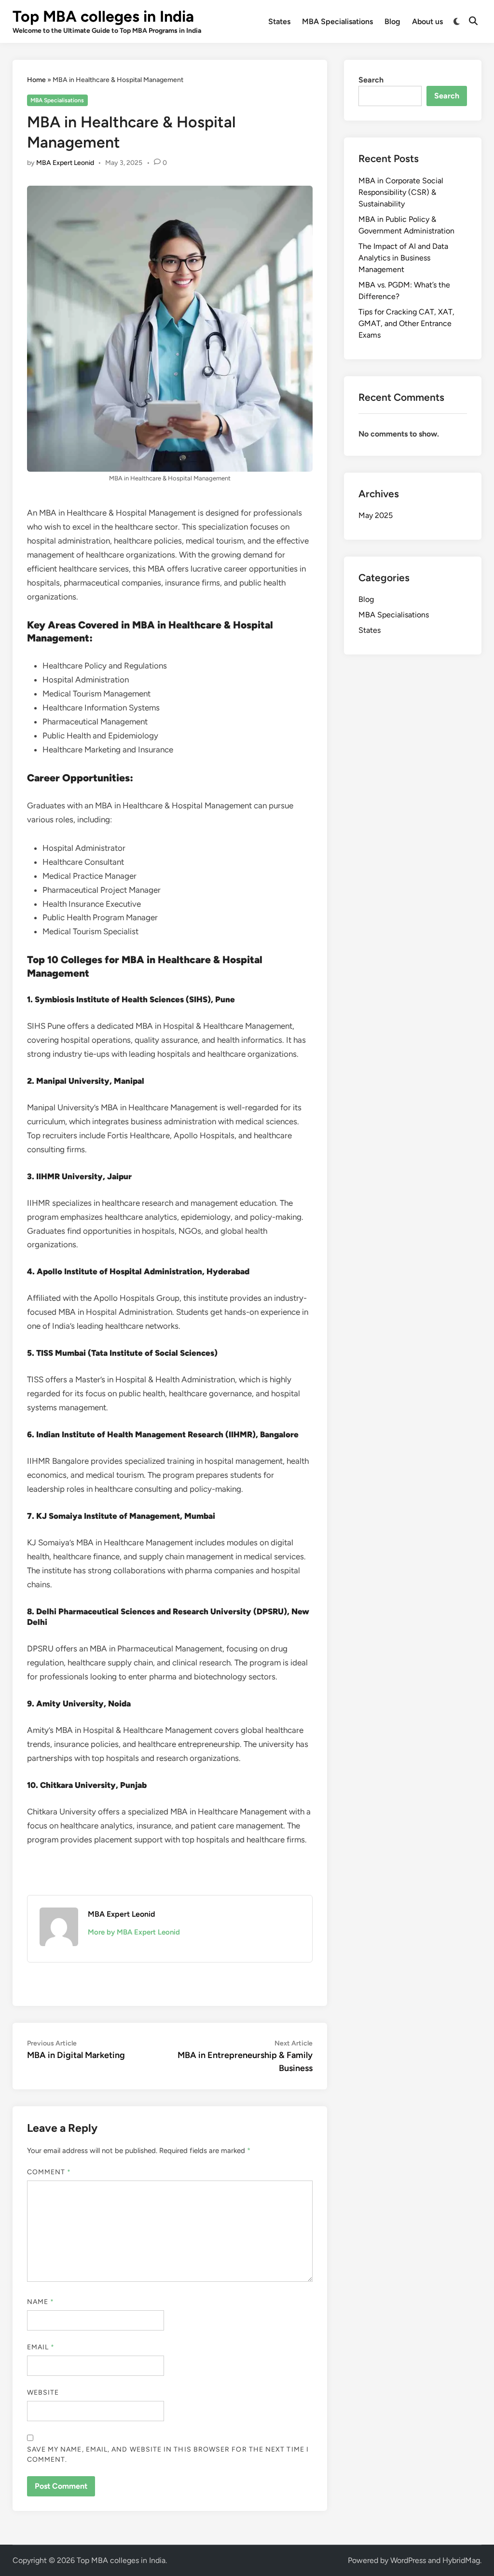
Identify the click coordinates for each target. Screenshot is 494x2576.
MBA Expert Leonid (65, 163)
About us (427, 21)
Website (43, 2392)
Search (371, 80)
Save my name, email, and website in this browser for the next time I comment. (168, 2454)
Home (36, 80)
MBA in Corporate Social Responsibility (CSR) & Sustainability (401, 192)
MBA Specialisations (337, 21)
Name (41, 2302)
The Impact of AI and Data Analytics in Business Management (403, 258)
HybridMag (461, 2560)
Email (41, 2347)
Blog (392, 21)
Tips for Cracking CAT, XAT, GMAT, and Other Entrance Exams (406, 323)
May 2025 (376, 515)
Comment (49, 2172)
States (279, 21)
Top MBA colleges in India (103, 16)
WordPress (408, 2560)
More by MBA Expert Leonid (134, 1932)
